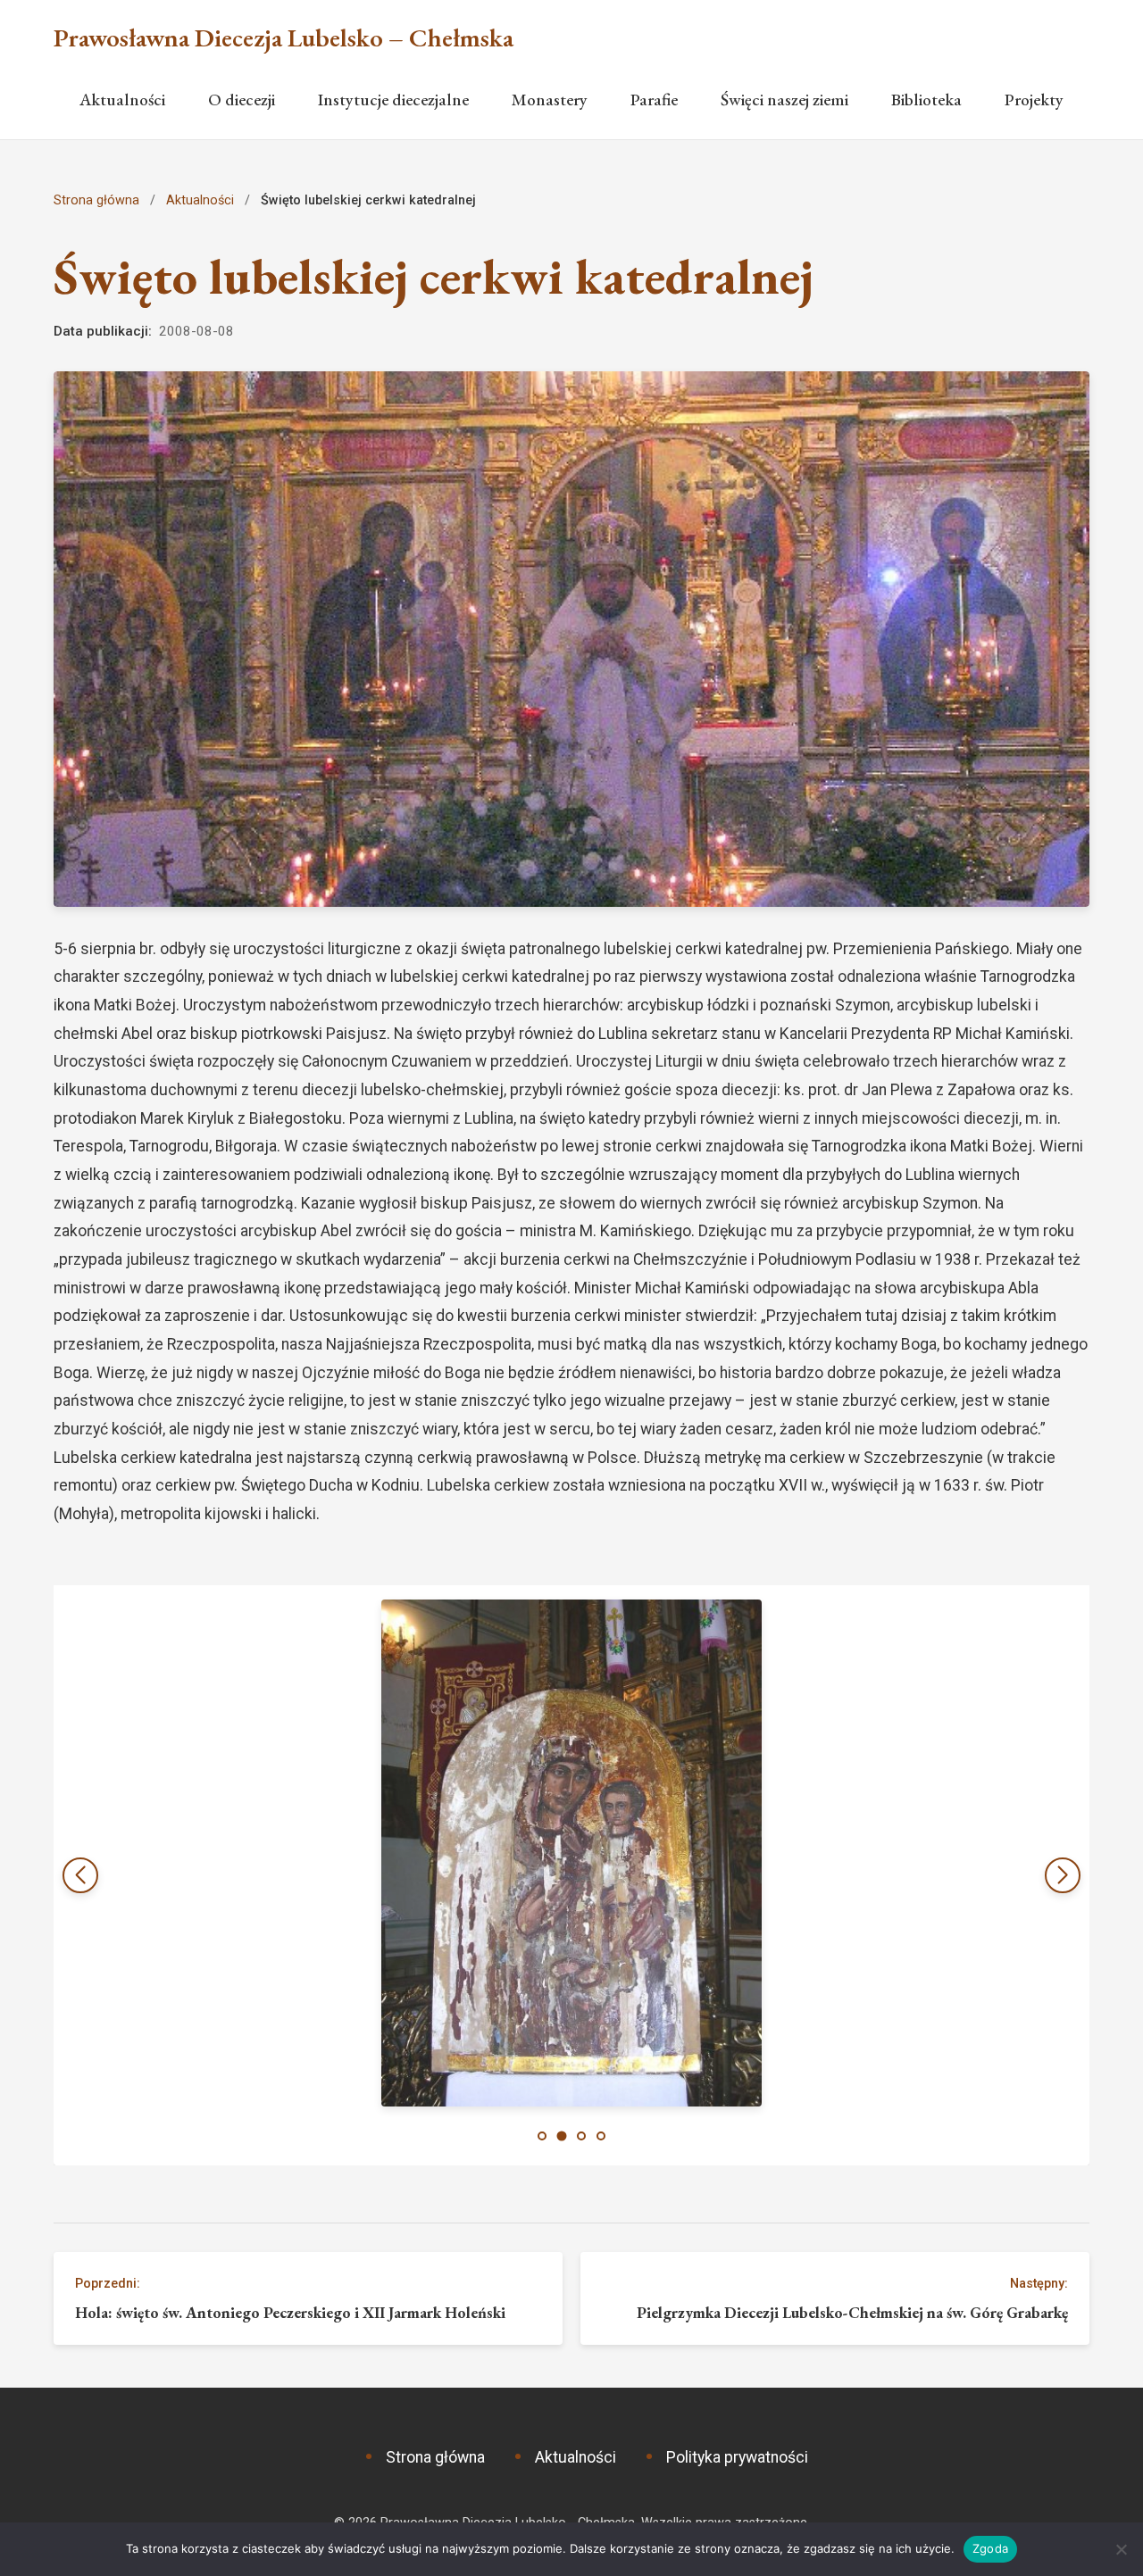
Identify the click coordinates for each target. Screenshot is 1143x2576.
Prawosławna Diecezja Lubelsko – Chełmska (284, 38)
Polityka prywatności (737, 2457)
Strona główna (96, 200)
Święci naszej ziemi (784, 100)
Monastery (550, 100)
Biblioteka (926, 100)
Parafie (654, 100)
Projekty (1034, 100)
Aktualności (122, 100)
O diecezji (242, 100)
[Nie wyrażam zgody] (1121, 2549)
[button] (1063, 1875)
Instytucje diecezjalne (393, 100)
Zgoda (990, 2548)
